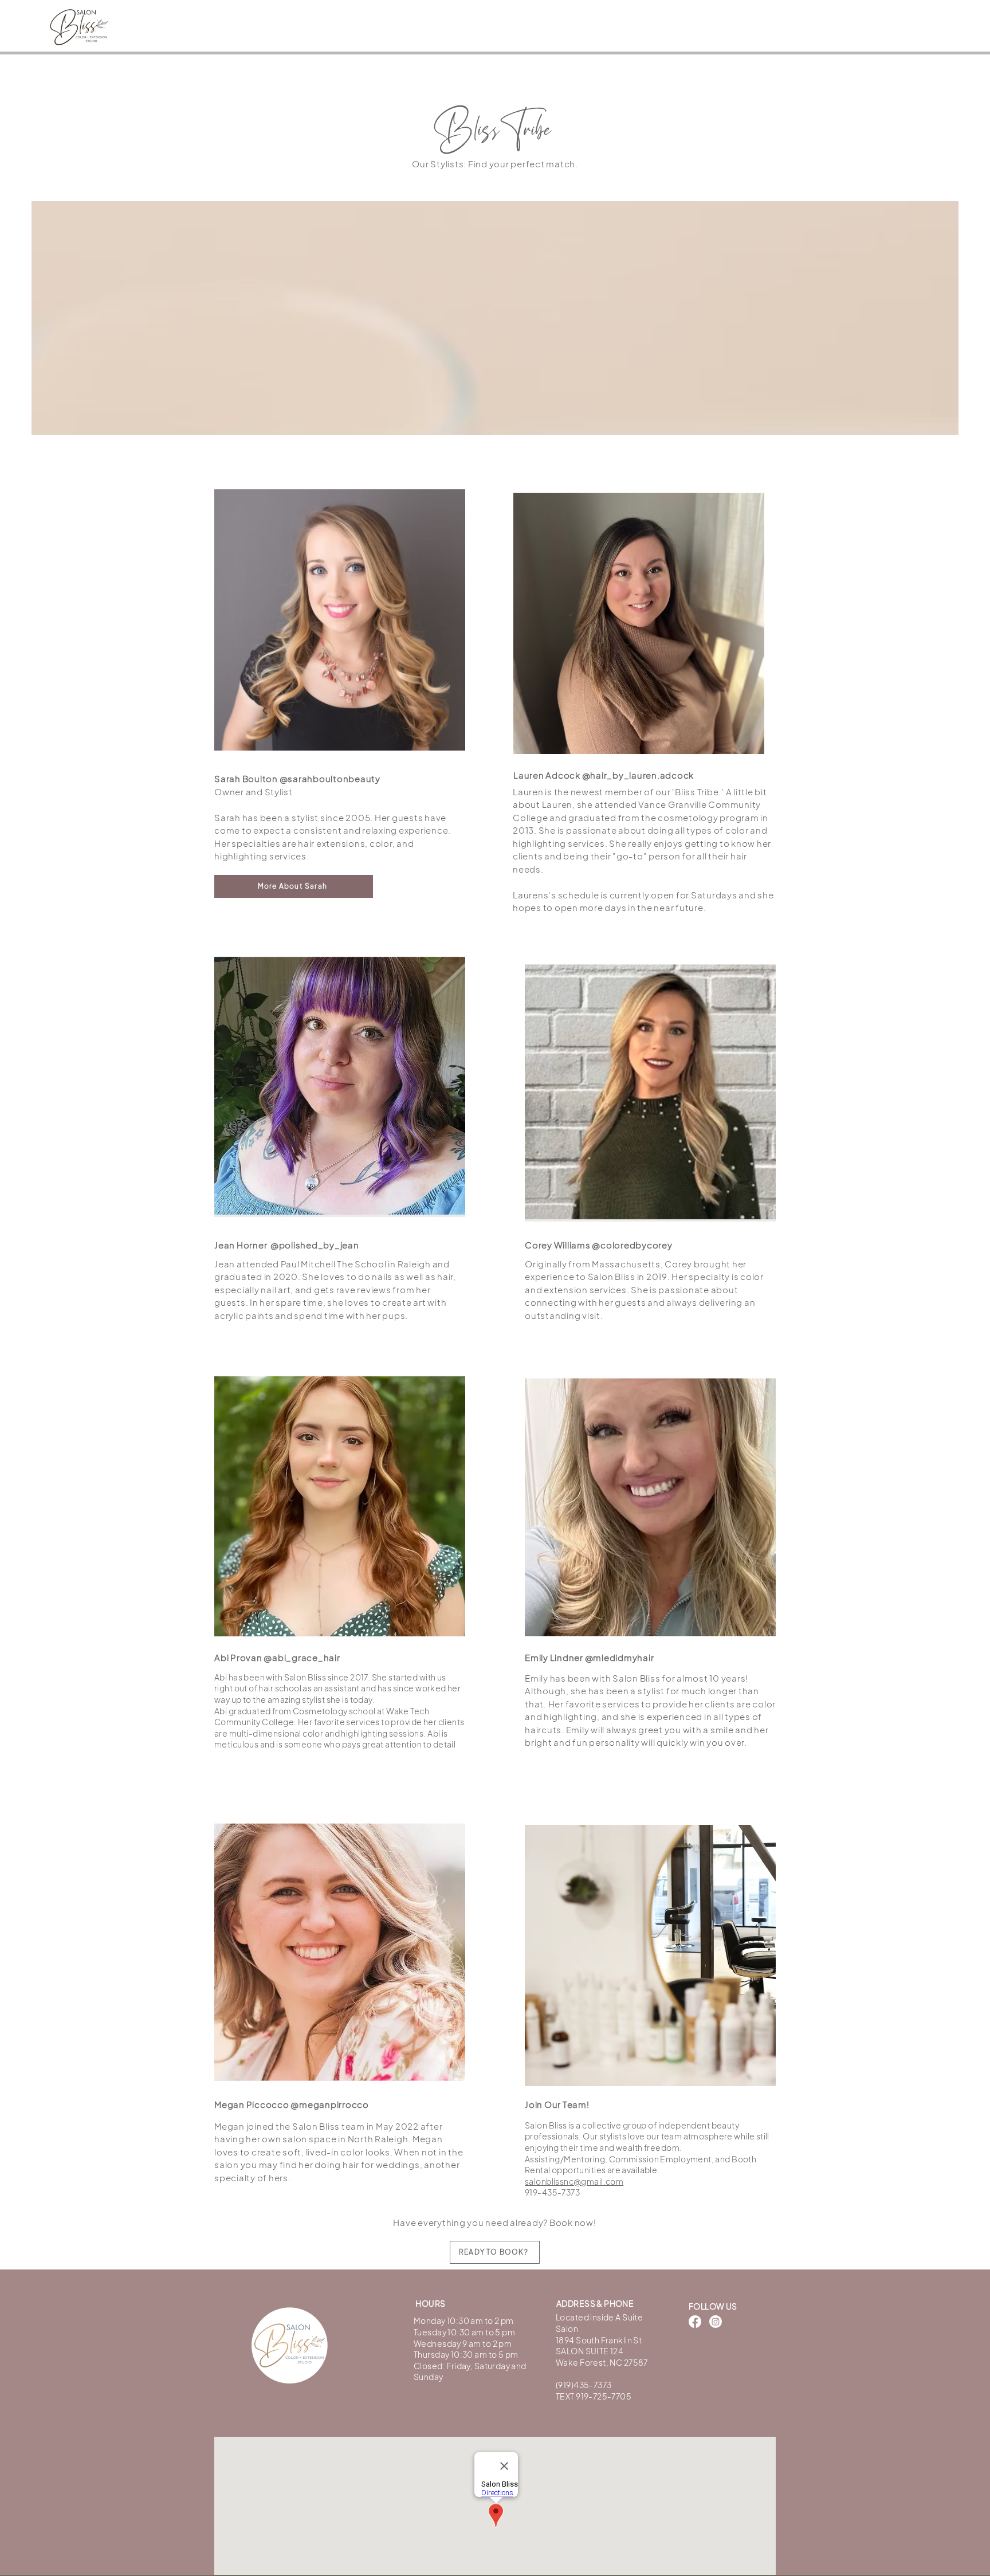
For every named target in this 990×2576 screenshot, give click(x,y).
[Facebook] (695, 2322)
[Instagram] (716, 2322)
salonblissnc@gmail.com (574, 2181)
